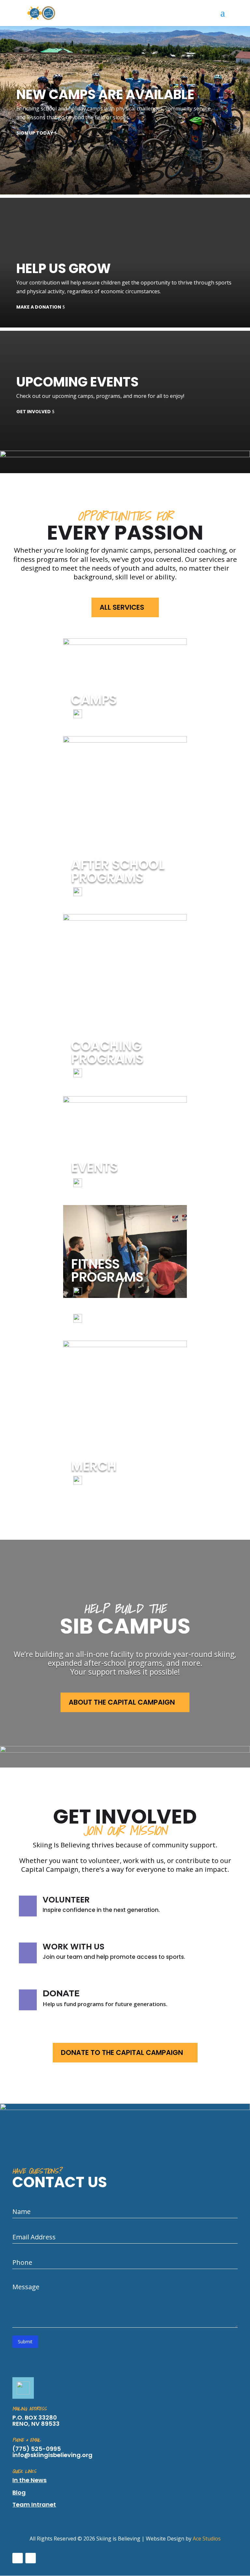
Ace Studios (207, 2539)
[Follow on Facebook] (18, 2558)
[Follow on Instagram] (31, 2558)
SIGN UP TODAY (35, 133)
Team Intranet (34, 2504)
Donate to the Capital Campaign (122, 2052)
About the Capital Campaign (122, 1702)
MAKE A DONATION (39, 307)
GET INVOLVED (34, 412)
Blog (19, 2492)
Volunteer (66, 1900)
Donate (61, 1993)
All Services (122, 607)
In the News (29, 2480)
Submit (25, 2342)
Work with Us (74, 1947)
